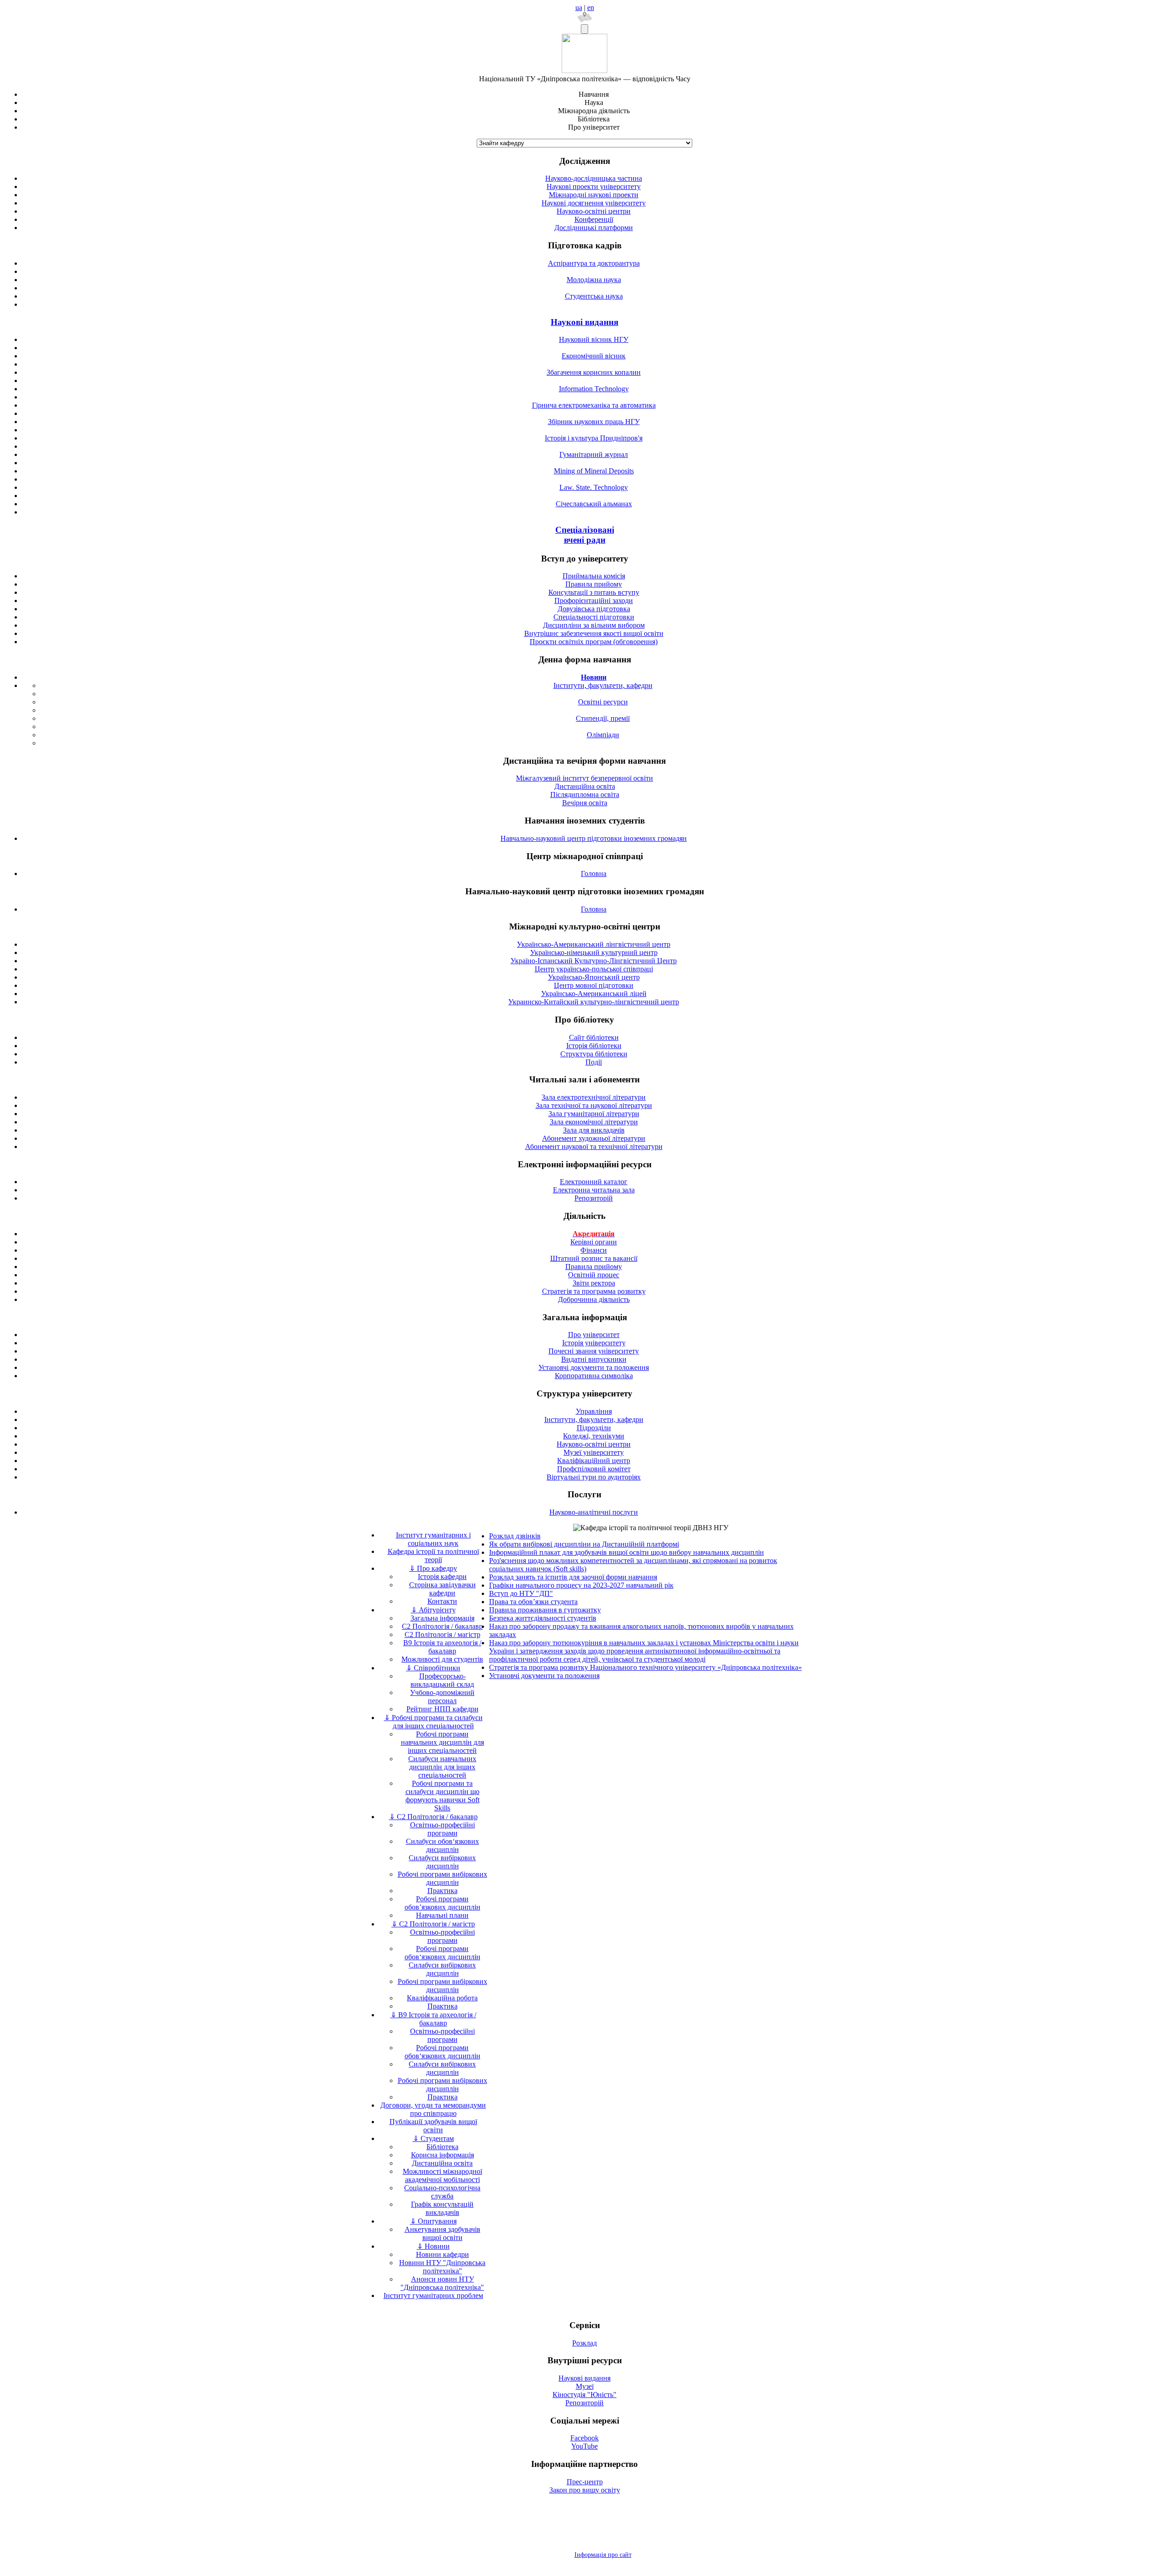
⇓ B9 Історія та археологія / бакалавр (433, 2019)
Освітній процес (594, 1275)
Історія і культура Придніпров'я (594, 438)
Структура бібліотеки (594, 1054)
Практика (442, 1891)
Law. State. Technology (594, 487)
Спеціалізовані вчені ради (585, 535)
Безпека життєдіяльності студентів (543, 1618)
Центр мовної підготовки (594, 985)
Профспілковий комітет (594, 1469)
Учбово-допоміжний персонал (442, 1697)
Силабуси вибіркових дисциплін (442, 1862)
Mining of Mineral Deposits (594, 471)
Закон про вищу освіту (585, 2490)
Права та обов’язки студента (533, 1602)
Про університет (594, 1335)
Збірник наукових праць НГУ (594, 422)
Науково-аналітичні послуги (594, 1512)
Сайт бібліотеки (594, 1037)
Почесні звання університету (594, 1351)
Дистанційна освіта (585, 786)
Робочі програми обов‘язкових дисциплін (442, 1953)
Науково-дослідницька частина (594, 178)
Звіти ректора (594, 1283)
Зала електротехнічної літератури (594, 1097)
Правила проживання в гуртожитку (545, 1610)
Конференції (594, 219)
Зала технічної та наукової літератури (594, 1105)
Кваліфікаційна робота (442, 1998)
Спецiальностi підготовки (594, 617)
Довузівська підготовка (594, 609)
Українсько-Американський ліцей (594, 994)
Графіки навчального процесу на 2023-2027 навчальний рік (581, 1585)
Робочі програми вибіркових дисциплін (442, 1878)
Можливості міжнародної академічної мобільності (442, 2175)
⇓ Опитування (433, 2221)
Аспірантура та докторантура (594, 263)
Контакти (442, 1601)
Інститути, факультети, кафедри (603, 685)
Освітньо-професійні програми (442, 1829)
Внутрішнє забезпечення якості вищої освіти (594, 633)
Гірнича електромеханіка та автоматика (594, 405)
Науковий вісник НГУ (594, 339)
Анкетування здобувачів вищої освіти (442, 2233)
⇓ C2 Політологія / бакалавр (433, 1817)
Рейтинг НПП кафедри (442, 1709)
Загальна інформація (442, 1618)
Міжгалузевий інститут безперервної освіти (584, 778)
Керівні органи (594, 1242)
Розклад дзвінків (515, 1536)
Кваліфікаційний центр (594, 1461)
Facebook (584, 2438)
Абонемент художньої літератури (594, 1138)
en (591, 8)
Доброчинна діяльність (594, 1299)
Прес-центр (585, 2482)
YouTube (584, 2446)
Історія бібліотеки (594, 1046)
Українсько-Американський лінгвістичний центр (594, 944)
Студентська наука (594, 296)
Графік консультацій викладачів (442, 2208)
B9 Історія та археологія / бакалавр (442, 1647)
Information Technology (594, 389)
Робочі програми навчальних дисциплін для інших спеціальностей (442, 1742)
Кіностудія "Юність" (584, 2395)
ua (579, 8)
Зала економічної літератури (594, 1122)
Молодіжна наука (594, 280)
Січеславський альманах (594, 504)
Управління (594, 1411)
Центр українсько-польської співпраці (594, 969)
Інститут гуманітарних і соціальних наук (433, 1539)
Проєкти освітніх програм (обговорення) (594, 642)
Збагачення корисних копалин (594, 372)
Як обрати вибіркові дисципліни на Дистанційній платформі (584, 1544)
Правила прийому (594, 584)
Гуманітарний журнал (594, 454)
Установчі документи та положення (594, 1367)
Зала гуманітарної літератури (594, 1114)
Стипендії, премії (603, 718)
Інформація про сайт (603, 2555)
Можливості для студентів (442, 1659)
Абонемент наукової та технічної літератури (594, 1146)
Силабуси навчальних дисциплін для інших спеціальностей (442, 1767)
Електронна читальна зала (594, 1190)
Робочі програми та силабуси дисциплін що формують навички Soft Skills (442, 1796)
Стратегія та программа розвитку (594, 1291)
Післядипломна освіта (585, 795)
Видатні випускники (594, 1359)
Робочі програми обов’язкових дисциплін (442, 1903)
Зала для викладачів (594, 1130)
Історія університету (594, 1343)
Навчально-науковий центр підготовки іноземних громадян (594, 838)
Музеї (585, 2386)
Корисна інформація (442, 2155)
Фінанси (594, 1250)
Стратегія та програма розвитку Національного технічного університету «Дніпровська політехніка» (645, 1667)
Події (594, 1062)
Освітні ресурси (603, 702)
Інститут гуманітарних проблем (433, 2295)
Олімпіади (603, 735)
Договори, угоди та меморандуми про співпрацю (433, 2109)
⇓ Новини (433, 2246)
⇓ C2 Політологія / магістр (433, 1924)
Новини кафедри (442, 2254)
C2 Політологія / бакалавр (442, 1626)
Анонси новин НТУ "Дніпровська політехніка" (442, 2283)
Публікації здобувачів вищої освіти (433, 2126)
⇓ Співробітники (433, 1668)
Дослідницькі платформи (594, 228)
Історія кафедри (442, 1577)
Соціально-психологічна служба (442, 2192)
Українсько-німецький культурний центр (594, 952)
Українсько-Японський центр (594, 977)
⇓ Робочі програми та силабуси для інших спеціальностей (433, 1722)
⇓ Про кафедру (433, 1568)
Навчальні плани (442, 1915)
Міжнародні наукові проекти (594, 195)
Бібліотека (442, 2147)
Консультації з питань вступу (594, 592)
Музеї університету (594, 1452)
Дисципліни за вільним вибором (594, 625)
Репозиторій (594, 1198)
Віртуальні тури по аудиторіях (594, 1477)
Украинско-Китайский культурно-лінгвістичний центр (594, 1002)
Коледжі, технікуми (594, 1436)
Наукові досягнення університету (594, 203)
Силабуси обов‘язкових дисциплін (442, 1845)
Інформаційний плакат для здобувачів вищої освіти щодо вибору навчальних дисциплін (627, 1552)
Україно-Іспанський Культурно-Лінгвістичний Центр (594, 961)
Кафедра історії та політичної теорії (433, 1556)
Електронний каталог (594, 1182)
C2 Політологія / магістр (442, 1634)
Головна (594, 874)
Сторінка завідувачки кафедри (442, 1589)
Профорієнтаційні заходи (594, 601)
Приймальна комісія (594, 576)
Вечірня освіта (585, 803)
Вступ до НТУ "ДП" (521, 1593)
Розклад (584, 2343)
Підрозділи (594, 1428)
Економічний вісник (594, 356)
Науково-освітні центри (594, 211)
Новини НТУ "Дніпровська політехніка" (442, 2267)
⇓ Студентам (433, 2138)
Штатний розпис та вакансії (594, 1258)
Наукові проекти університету (594, 186)
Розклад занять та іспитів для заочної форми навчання (573, 1577)
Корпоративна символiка (594, 1376)
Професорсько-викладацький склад (442, 1680)
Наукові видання (584, 322)
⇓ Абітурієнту (433, 1610)
